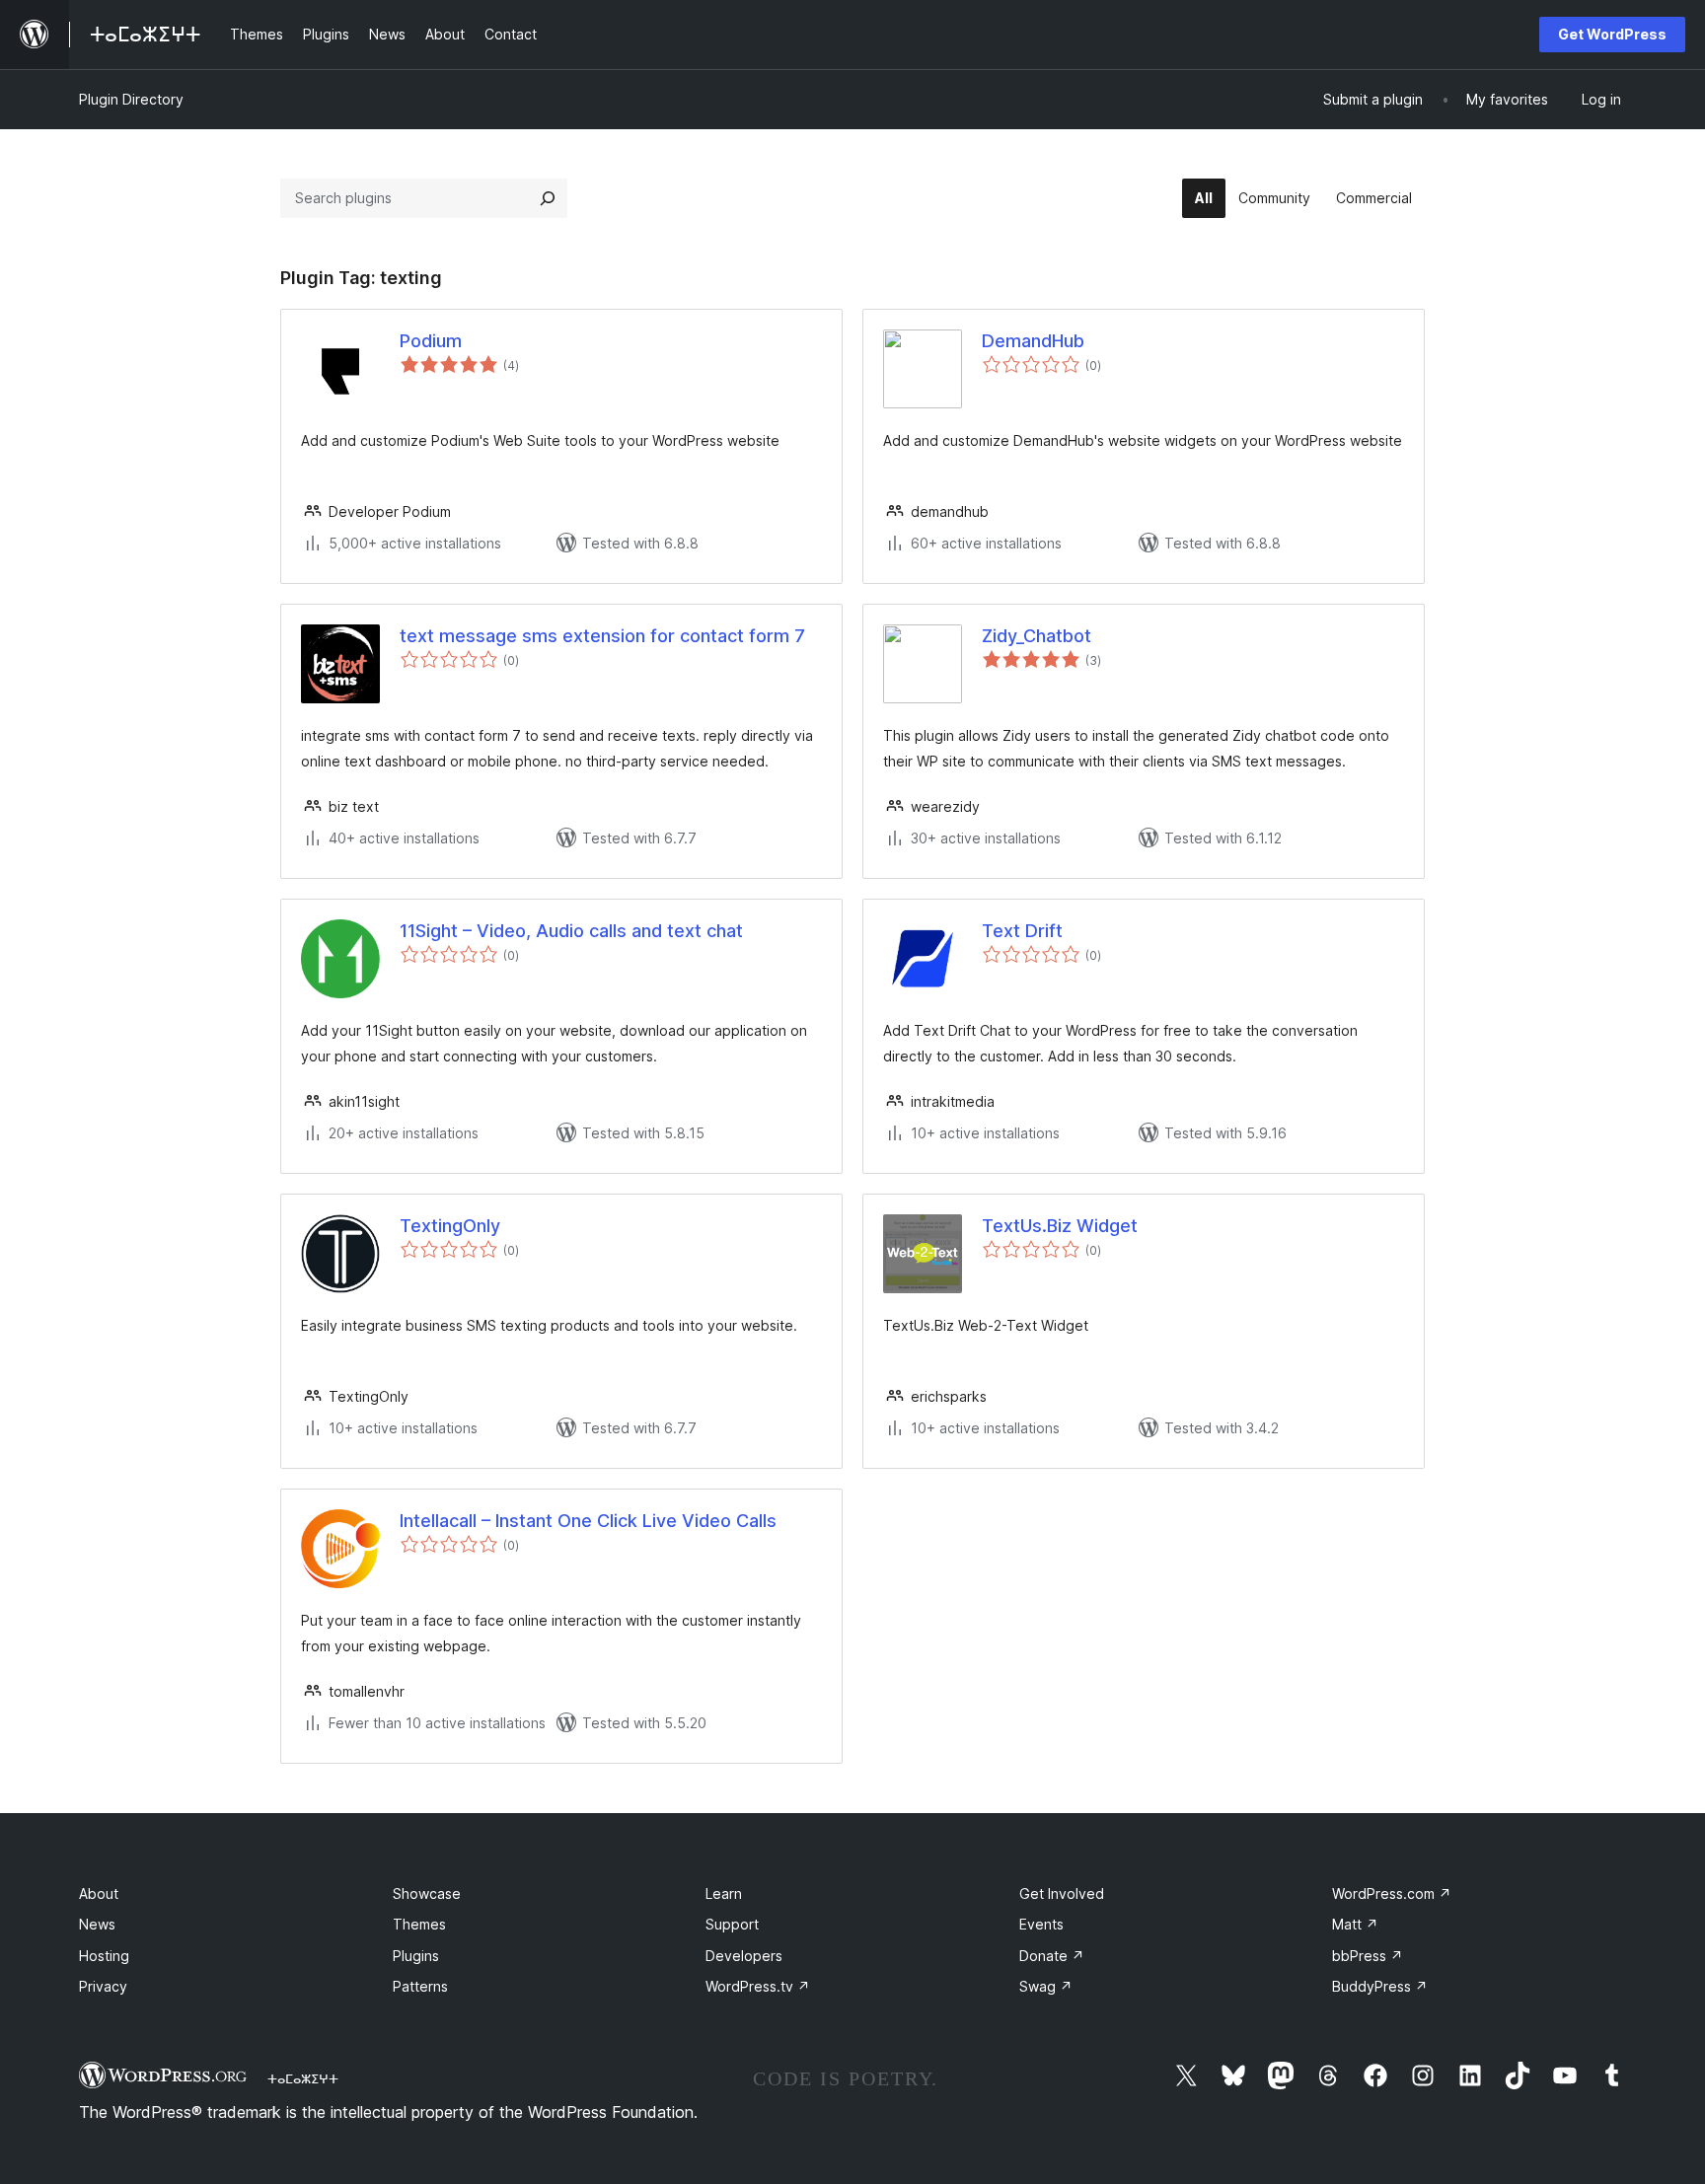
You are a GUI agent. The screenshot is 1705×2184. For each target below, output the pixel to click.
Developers (744, 1956)
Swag (1046, 1986)
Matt (1355, 1924)
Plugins (416, 1956)
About (99, 1893)
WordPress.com (1392, 1893)
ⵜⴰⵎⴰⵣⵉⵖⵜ (303, 2078)
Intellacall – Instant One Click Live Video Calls (588, 1521)
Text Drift (1022, 931)
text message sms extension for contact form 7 (602, 636)
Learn (724, 1893)
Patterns (420, 1986)
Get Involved (1062, 1893)
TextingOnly (450, 1226)
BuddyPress (1380, 1986)
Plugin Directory (131, 99)
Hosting (104, 1956)
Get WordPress (1612, 34)
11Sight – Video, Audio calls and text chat (571, 931)
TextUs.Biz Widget (1060, 1226)
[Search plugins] (548, 198)
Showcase (427, 1893)
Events (1041, 1924)
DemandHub (1033, 341)
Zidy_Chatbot (1037, 636)
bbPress (1368, 1956)
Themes (419, 1924)
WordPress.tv (758, 1986)
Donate (1052, 1956)
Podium (431, 341)
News (97, 1924)
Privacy (103, 1986)
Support (732, 1924)
